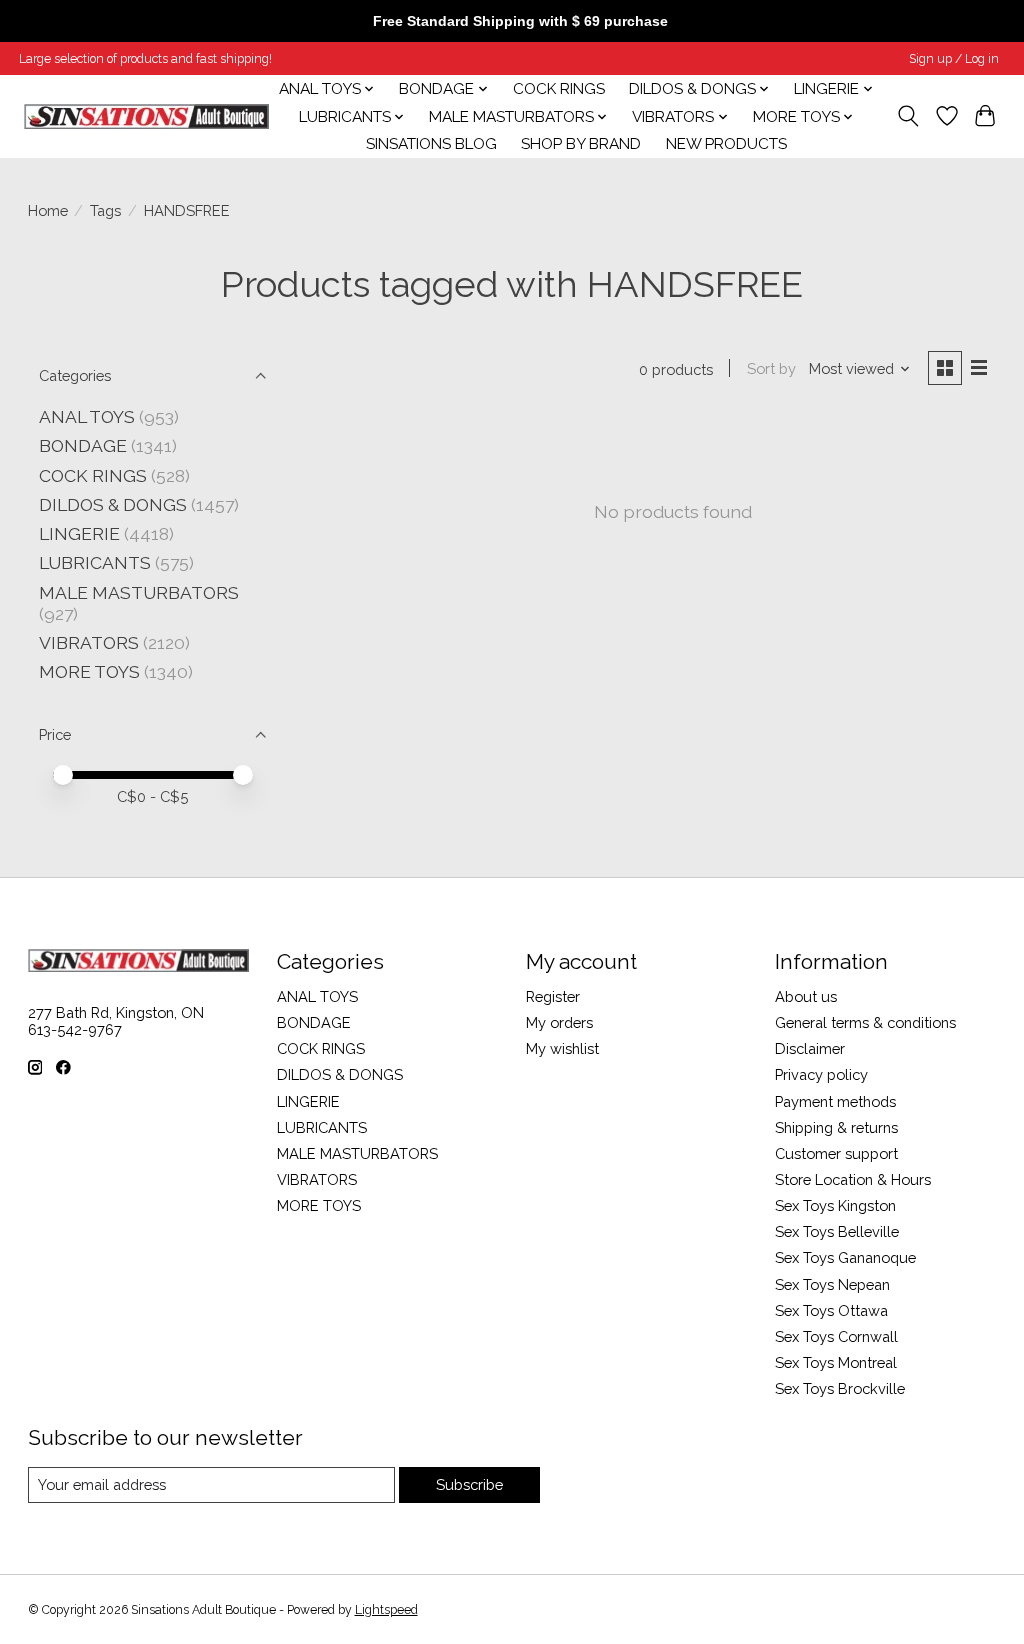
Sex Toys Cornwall (836, 1336)
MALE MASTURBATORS (139, 592)
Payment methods (835, 1101)
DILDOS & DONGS (113, 504)
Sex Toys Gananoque (845, 1257)
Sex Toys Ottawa (831, 1310)
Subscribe (469, 1484)
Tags (105, 210)
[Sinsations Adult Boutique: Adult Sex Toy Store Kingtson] (146, 116)
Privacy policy (821, 1074)
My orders (559, 1022)
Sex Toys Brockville (840, 1388)
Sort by (771, 368)
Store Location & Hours (853, 1179)
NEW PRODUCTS (726, 144)
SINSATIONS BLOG (431, 144)
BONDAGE (83, 445)
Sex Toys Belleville (837, 1231)
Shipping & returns (836, 1127)
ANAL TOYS (87, 416)
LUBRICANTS (95, 562)
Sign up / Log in (954, 59)
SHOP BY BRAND (581, 144)
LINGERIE (79, 533)
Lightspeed (386, 1610)
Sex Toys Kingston (835, 1205)
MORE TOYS (89, 671)
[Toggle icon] (907, 116)
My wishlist (562, 1048)
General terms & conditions (865, 1022)
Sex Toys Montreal (836, 1362)
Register (553, 996)
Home (48, 210)
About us (806, 996)
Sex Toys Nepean (832, 1284)
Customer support (836, 1153)
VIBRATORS (89, 642)
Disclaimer (810, 1048)
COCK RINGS (559, 89)
